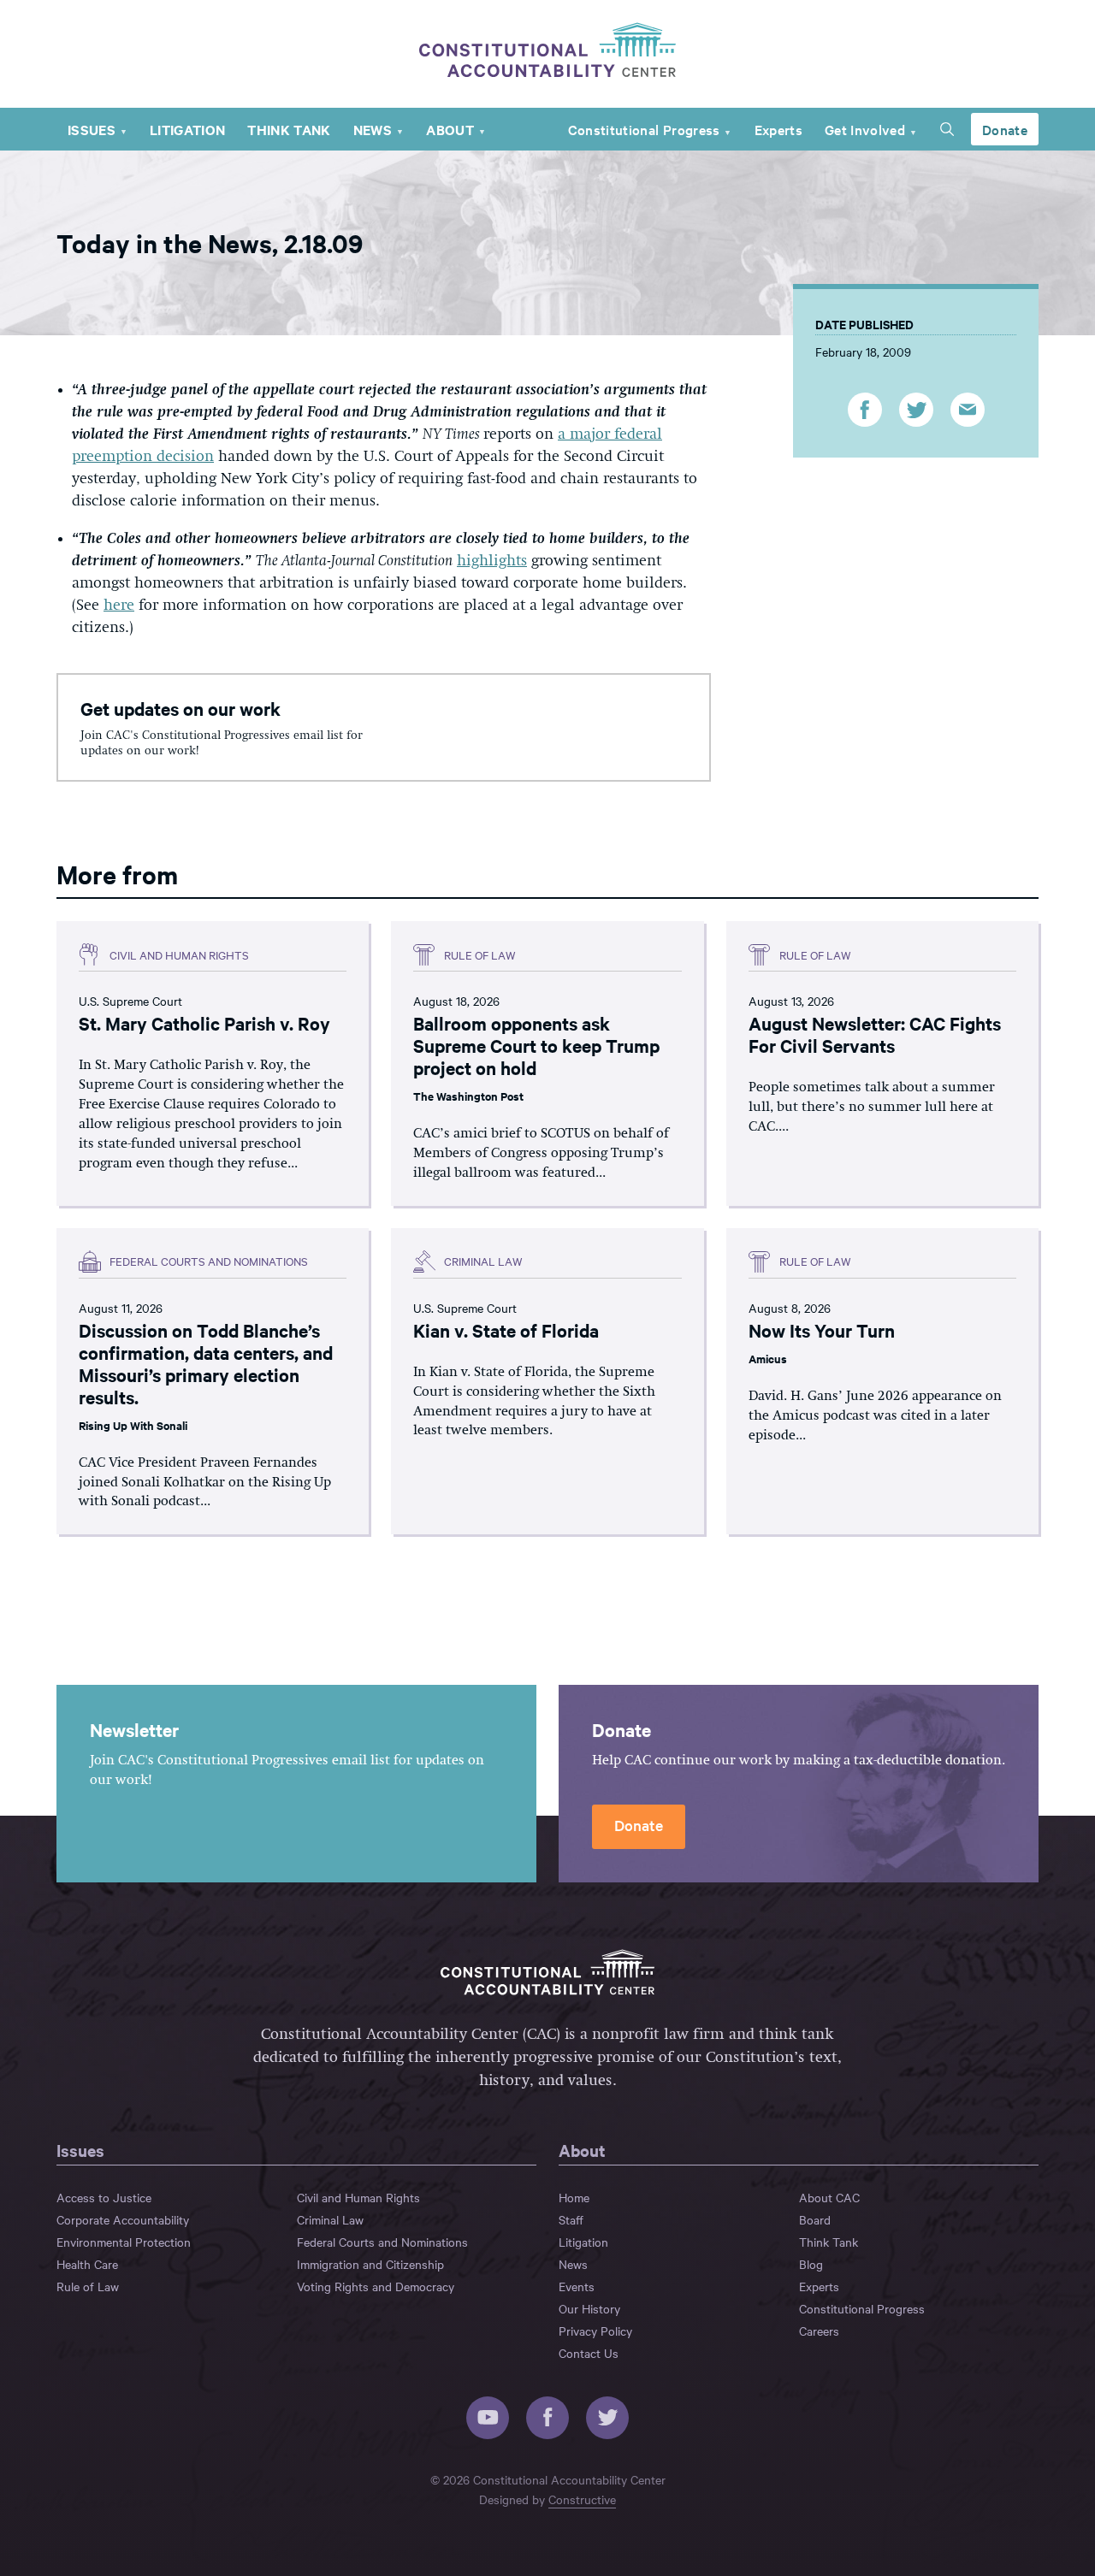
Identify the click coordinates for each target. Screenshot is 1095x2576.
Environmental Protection (124, 2242)
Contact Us (589, 2353)
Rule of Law (88, 2286)
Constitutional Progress (644, 129)
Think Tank (289, 129)
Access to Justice (104, 2197)
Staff (571, 2219)
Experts (778, 129)
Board (815, 2219)
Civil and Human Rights (358, 2197)
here (119, 606)
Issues (92, 129)
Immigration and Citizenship (370, 2264)
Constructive (582, 2499)
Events (577, 2286)
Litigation (187, 129)
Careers (819, 2331)
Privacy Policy (595, 2331)
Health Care (87, 2264)
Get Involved (865, 129)
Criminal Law (330, 2219)
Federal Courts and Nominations (382, 2242)
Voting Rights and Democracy (376, 2286)
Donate (1005, 129)
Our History (589, 2308)
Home (574, 2197)
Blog (811, 2264)
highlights (492, 561)
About (450, 129)
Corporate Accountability (123, 2219)
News (373, 129)
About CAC (829, 2197)
